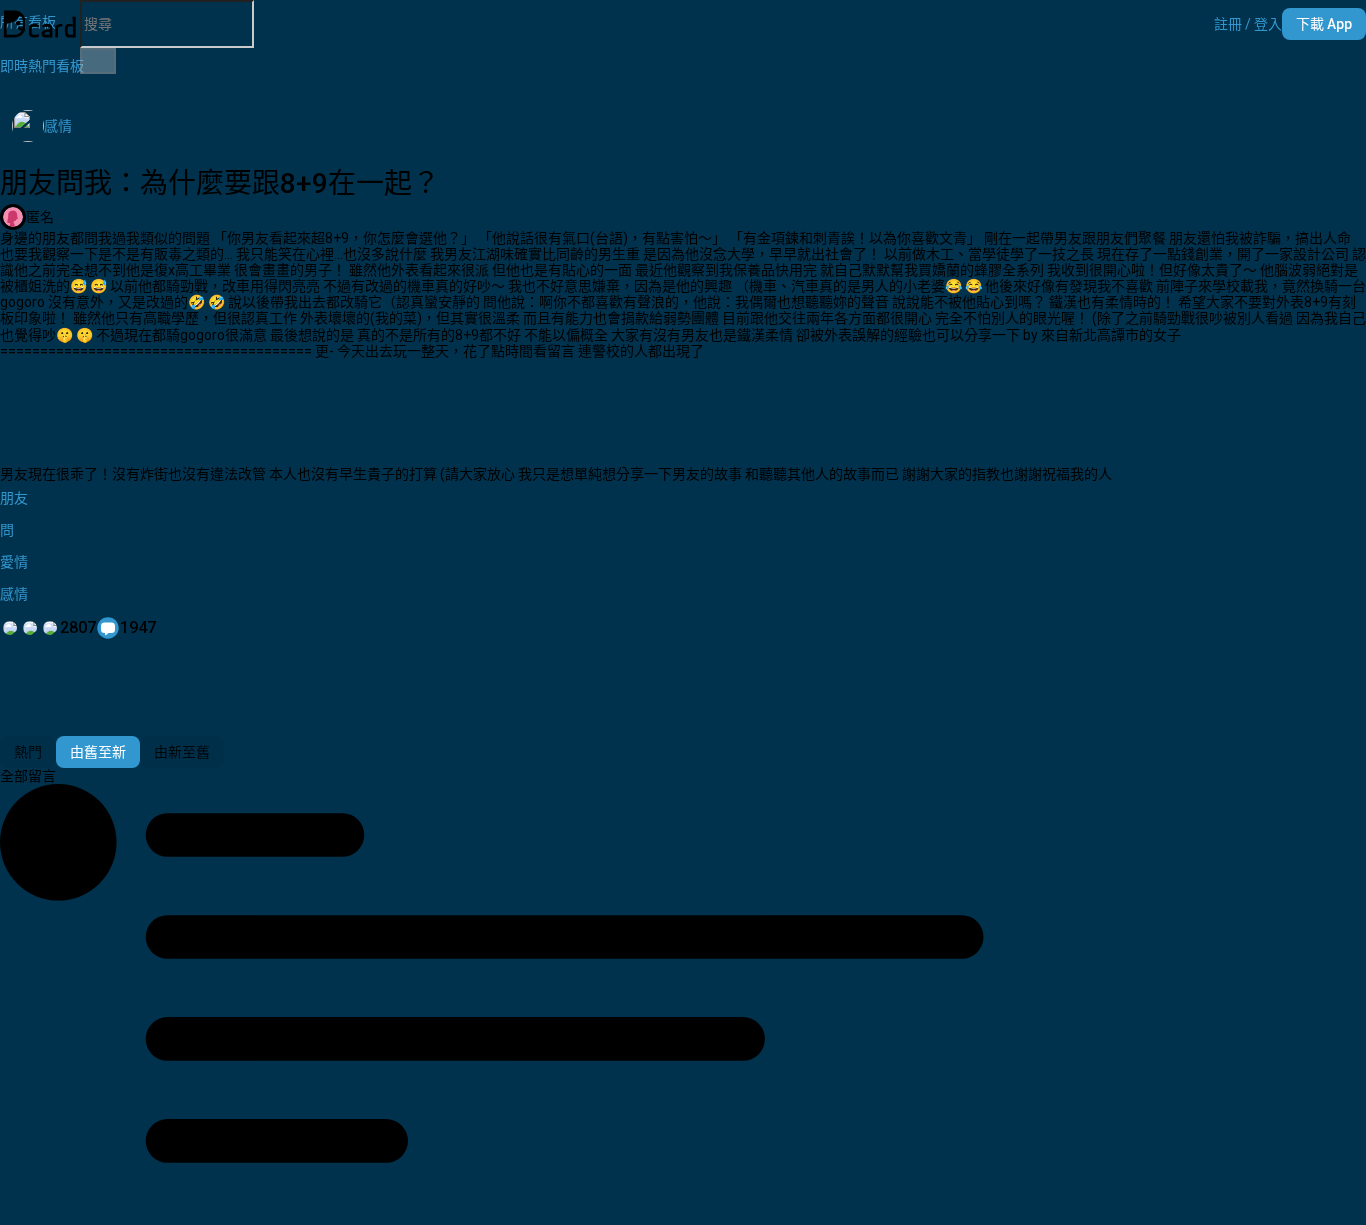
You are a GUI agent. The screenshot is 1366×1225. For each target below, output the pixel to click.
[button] (1248, 24)
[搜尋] (98, 61)
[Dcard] (40, 24)
